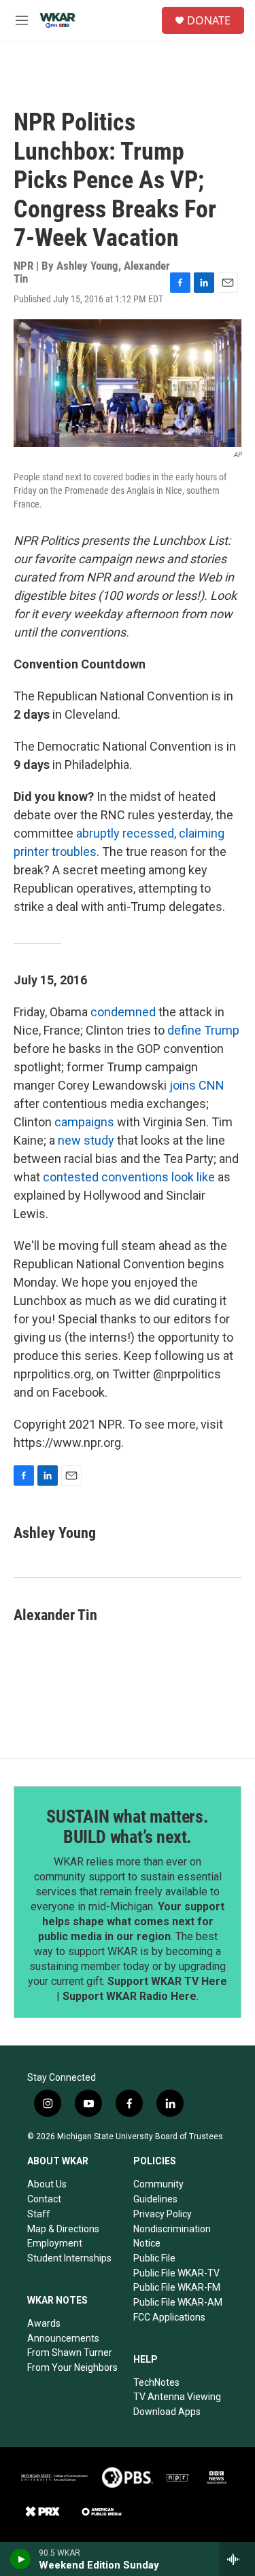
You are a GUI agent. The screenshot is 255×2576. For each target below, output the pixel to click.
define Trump (203, 1030)
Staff (39, 2214)
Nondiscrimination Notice (172, 2236)
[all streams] (237, 2559)
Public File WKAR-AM (178, 2302)
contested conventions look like (129, 1177)
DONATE (209, 20)
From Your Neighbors (72, 2367)
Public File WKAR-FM (177, 2287)
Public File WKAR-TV (176, 2273)
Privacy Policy (163, 2214)
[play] (21, 2559)
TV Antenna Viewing (177, 2397)
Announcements (63, 2338)
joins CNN (197, 1085)
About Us (47, 2184)
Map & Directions (63, 2229)
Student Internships (69, 2258)
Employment (55, 2243)
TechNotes (156, 2382)
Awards (44, 2323)
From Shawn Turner (70, 2353)
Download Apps (167, 2412)
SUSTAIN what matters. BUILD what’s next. (128, 1827)
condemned (123, 1012)
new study (86, 1140)
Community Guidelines (158, 2192)
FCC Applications (169, 2317)
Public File (154, 2258)
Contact (44, 2199)
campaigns (84, 1122)
